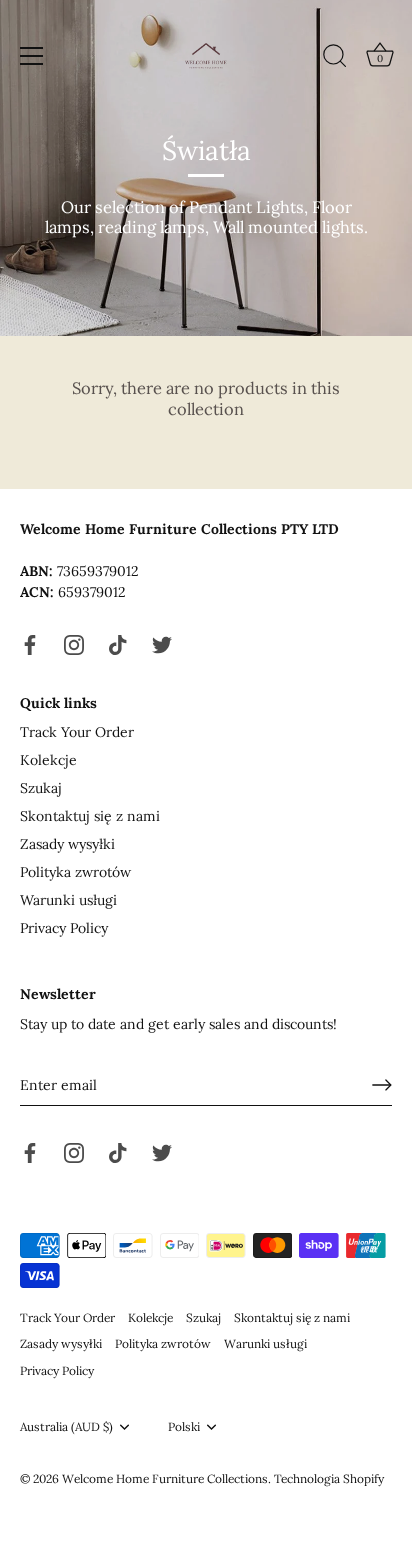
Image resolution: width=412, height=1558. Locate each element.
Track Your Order (77, 732)
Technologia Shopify (329, 1478)
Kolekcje (48, 760)
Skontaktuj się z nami (90, 816)
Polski (184, 1427)
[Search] (335, 59)
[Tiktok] (118, 643)
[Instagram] (74, 643)
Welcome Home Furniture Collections (165, 1478)
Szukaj (41, 788)
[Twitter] (162, 643)
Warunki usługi (68, 900)
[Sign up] (382, 1085)
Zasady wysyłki (67, 844)
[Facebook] (30, 643)
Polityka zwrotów (75, 872)
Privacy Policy (64, 928)
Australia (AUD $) (66, 1427)
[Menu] (32, 56)
